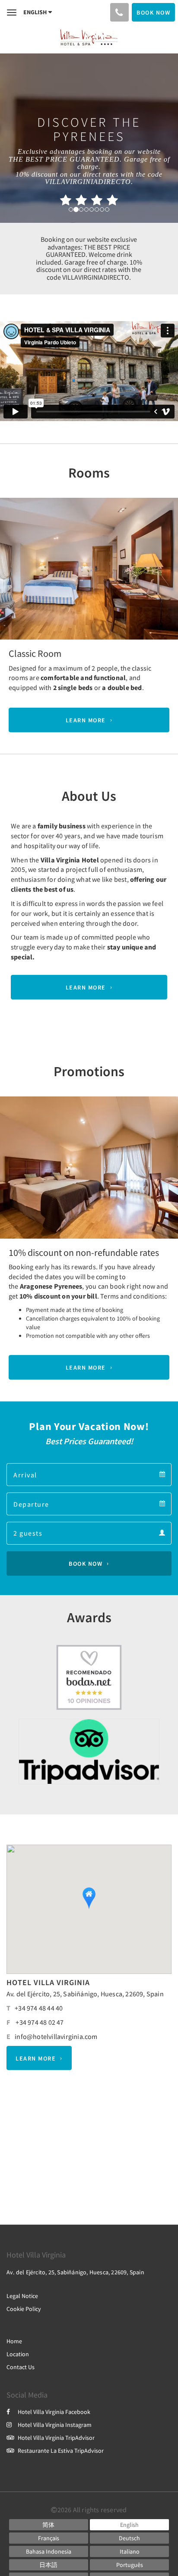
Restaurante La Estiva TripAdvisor (61, 2451)
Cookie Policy (24, 2309)
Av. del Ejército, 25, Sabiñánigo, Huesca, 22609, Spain (85, 1994)
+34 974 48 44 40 (39, 2008)
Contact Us (21, 2367)
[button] (13, 568)
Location (18, 2354)
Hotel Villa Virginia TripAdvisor (56, 2438)
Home (14, 2341)
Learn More (86, 720)
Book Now (86, 1564)
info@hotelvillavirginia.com (56, 2036)
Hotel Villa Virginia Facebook (54, 2412)
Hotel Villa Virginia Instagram (55, 2425)
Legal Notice (22, 2296)
